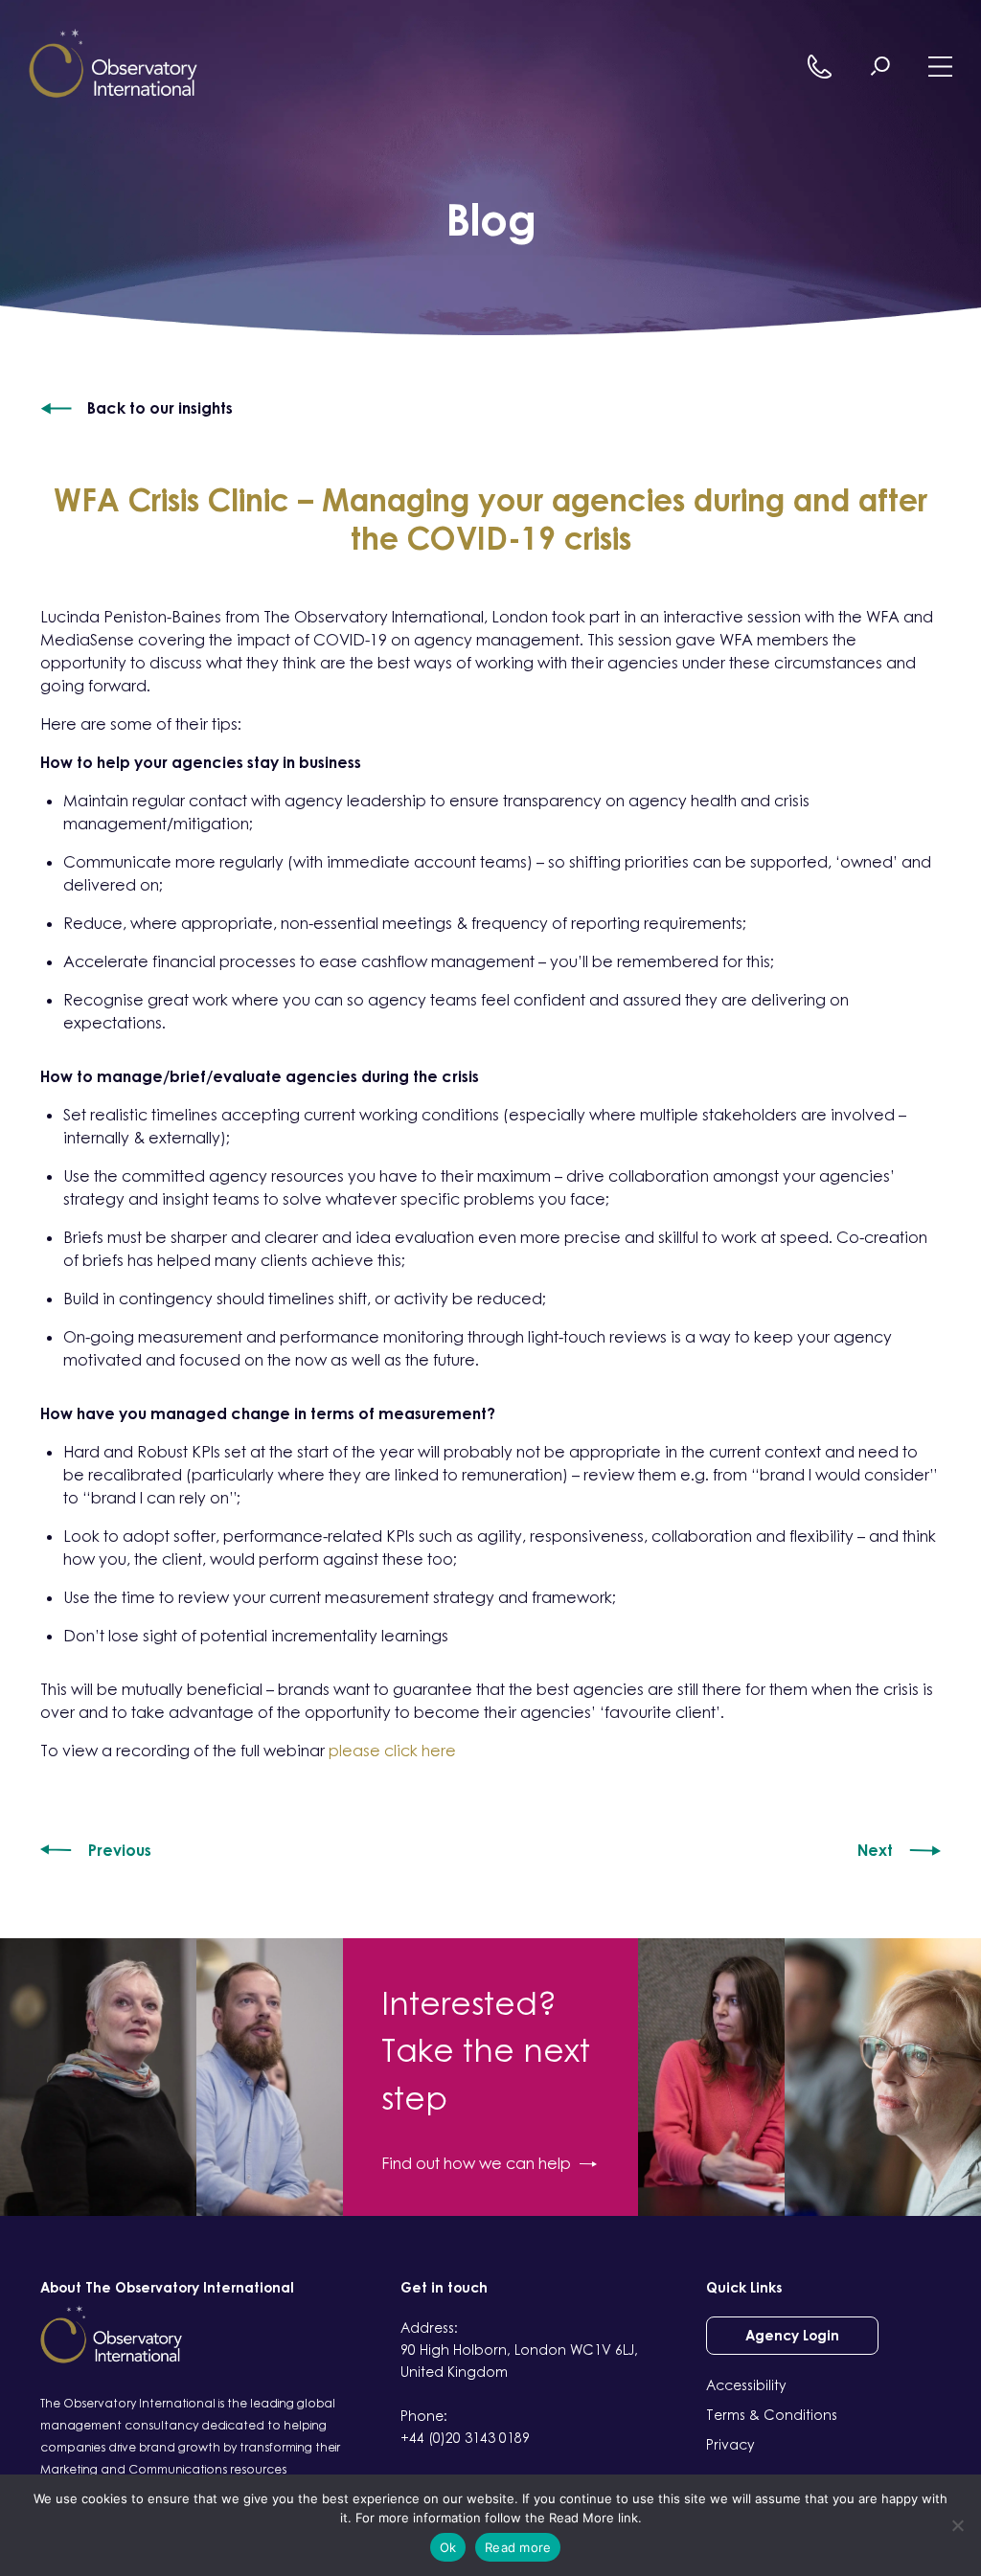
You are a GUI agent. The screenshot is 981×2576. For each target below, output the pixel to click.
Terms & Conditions (772, 2415)
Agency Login (792, 2335)
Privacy (730, 2444)
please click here (392, 1751)
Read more (518, 2547)
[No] (957, 2525)
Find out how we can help (476, 2163)
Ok (448, 2547)
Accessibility (746, 2385)
